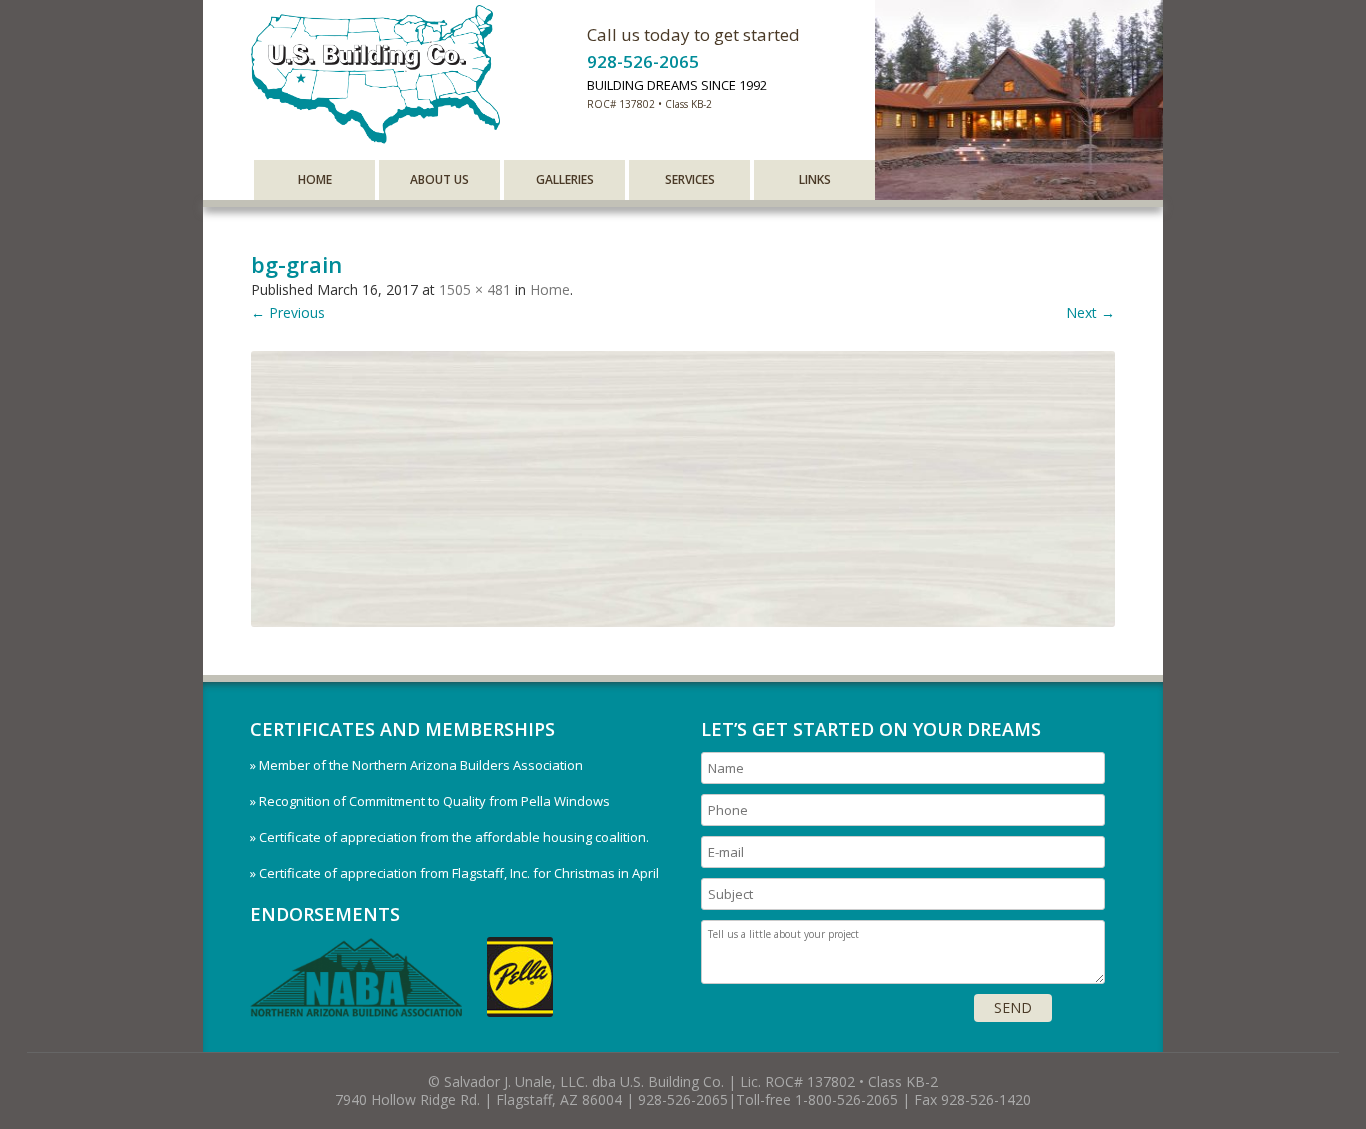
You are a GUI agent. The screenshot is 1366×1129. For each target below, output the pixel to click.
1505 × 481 (475, 289)
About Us (439, 179)
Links (815, 179)
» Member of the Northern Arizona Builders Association (416, 765)
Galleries (565, 179)
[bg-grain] (683, 489)
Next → (1090, 312)
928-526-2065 (643, 61)
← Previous (288, 312)
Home (315, 179)
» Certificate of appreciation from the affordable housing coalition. (449, 837)
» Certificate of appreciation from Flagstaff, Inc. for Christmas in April (454, 873)
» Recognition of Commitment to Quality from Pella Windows (430, 801)
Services (690, 179)
